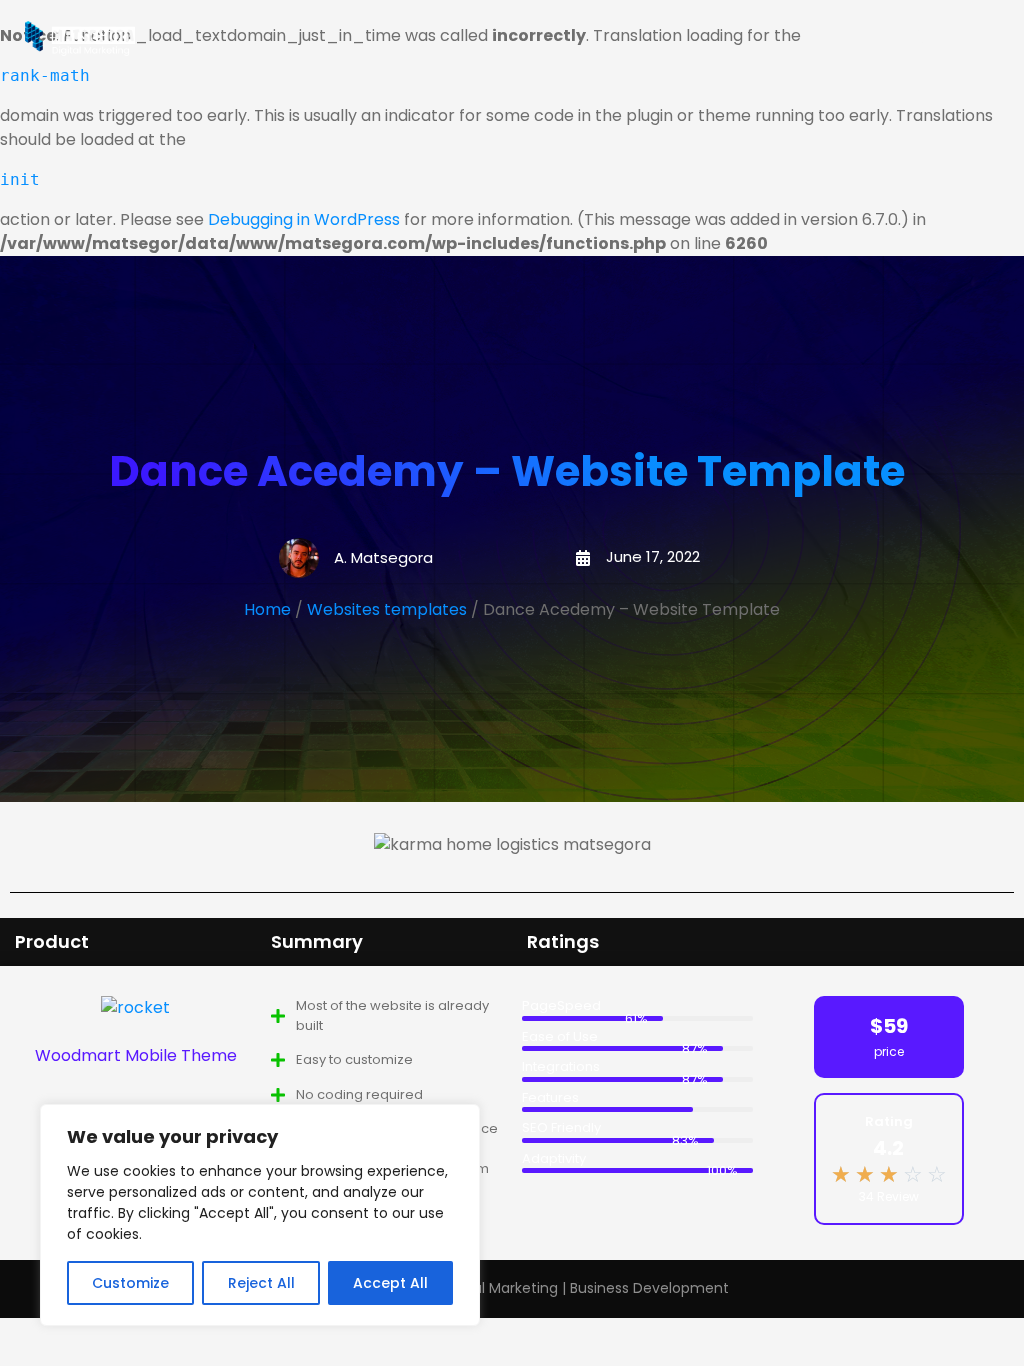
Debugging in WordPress (304, 219)
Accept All (390, 1283)
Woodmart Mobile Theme (136, 1055)
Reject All (261, 1283)
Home (267, 609)
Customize (130, 1283)
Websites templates (387, 609)
